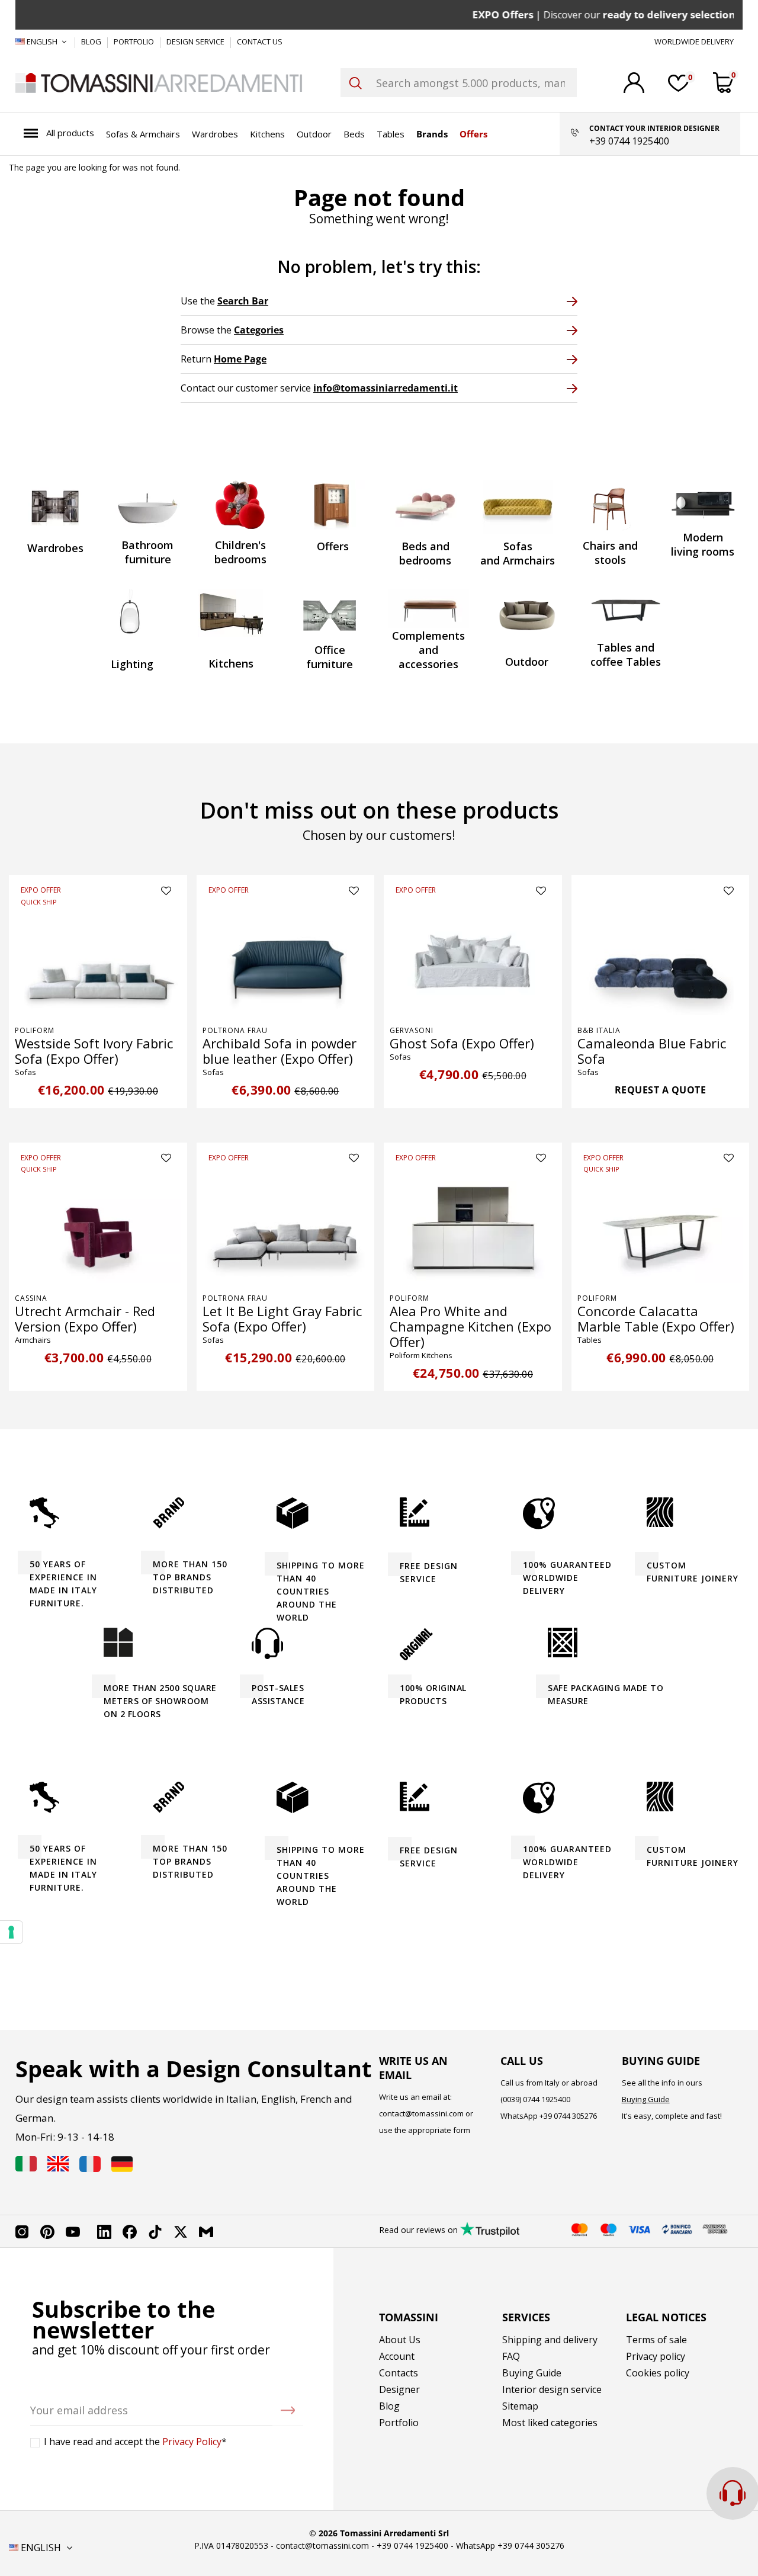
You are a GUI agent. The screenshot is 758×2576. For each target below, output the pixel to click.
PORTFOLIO (135, 41)
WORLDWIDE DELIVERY (694, 41)
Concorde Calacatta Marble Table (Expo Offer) (656, 1319)
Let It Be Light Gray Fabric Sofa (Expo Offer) (282, 1319)
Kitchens (231, 663)
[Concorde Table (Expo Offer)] (661, 1228)
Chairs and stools (610, 553)
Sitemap (520, 2406)
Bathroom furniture (147, 552)
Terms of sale (656, 2340)
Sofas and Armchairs (518, 553)
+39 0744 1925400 (412, 2545)
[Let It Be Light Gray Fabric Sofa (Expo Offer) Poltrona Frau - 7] (286, 1228)
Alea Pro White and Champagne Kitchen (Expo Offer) (470, 1326)
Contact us (260, 41)
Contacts (399, 2373)
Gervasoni (412, 1030)
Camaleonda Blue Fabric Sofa (652, 1051)
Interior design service (552, 2389)
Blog (389, 2406)
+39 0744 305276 (568, 2116)
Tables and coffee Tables (626, 655)
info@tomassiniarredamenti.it (386, 388)
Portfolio (399, 2423)
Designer (399, 2389)
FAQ (511, 2356)
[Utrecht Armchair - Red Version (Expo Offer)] (98, 1228)
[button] (59, 134)
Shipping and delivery (550, 2340)
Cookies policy (658, 2373)
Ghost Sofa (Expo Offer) (462, 1043)
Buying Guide (646, 2099)
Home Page (240, 359)
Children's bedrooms (240, 552)
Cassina (31, 1298)
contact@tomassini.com (421, 2113)
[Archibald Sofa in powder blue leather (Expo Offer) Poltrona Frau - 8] (286, 960)
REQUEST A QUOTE (661, 1090)
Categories (259, 330)
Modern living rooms (703, 544)
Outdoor (527, 662)
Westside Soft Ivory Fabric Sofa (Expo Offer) (94, 1051)
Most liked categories (550, 2423)
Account (397, 2356)
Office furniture (330, 657)
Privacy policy (656, 2356)
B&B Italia (599, 1030)
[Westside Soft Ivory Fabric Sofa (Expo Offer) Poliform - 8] (98, 960)
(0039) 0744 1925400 (535, 2099)
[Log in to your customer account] (634, 83)
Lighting (132, 664)
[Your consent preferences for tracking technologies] (11, 1932)
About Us (400, 2340)
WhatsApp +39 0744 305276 (510, 2545)
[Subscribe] (288, 2410)
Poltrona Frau (235, 1030)
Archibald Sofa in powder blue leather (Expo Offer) (280, 1051)
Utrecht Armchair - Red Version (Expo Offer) (85, 1319)
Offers (333, 546)
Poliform (35, 1030)
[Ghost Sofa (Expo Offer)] (473, 960)
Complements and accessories (428, 650)
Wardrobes (55, 548)
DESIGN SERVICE (196, 41)
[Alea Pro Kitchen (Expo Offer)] (473, 1228)
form (461, 2130)
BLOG (92, 41)
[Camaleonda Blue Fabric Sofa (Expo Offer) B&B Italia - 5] (661, 960)
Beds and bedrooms (425, 553)
